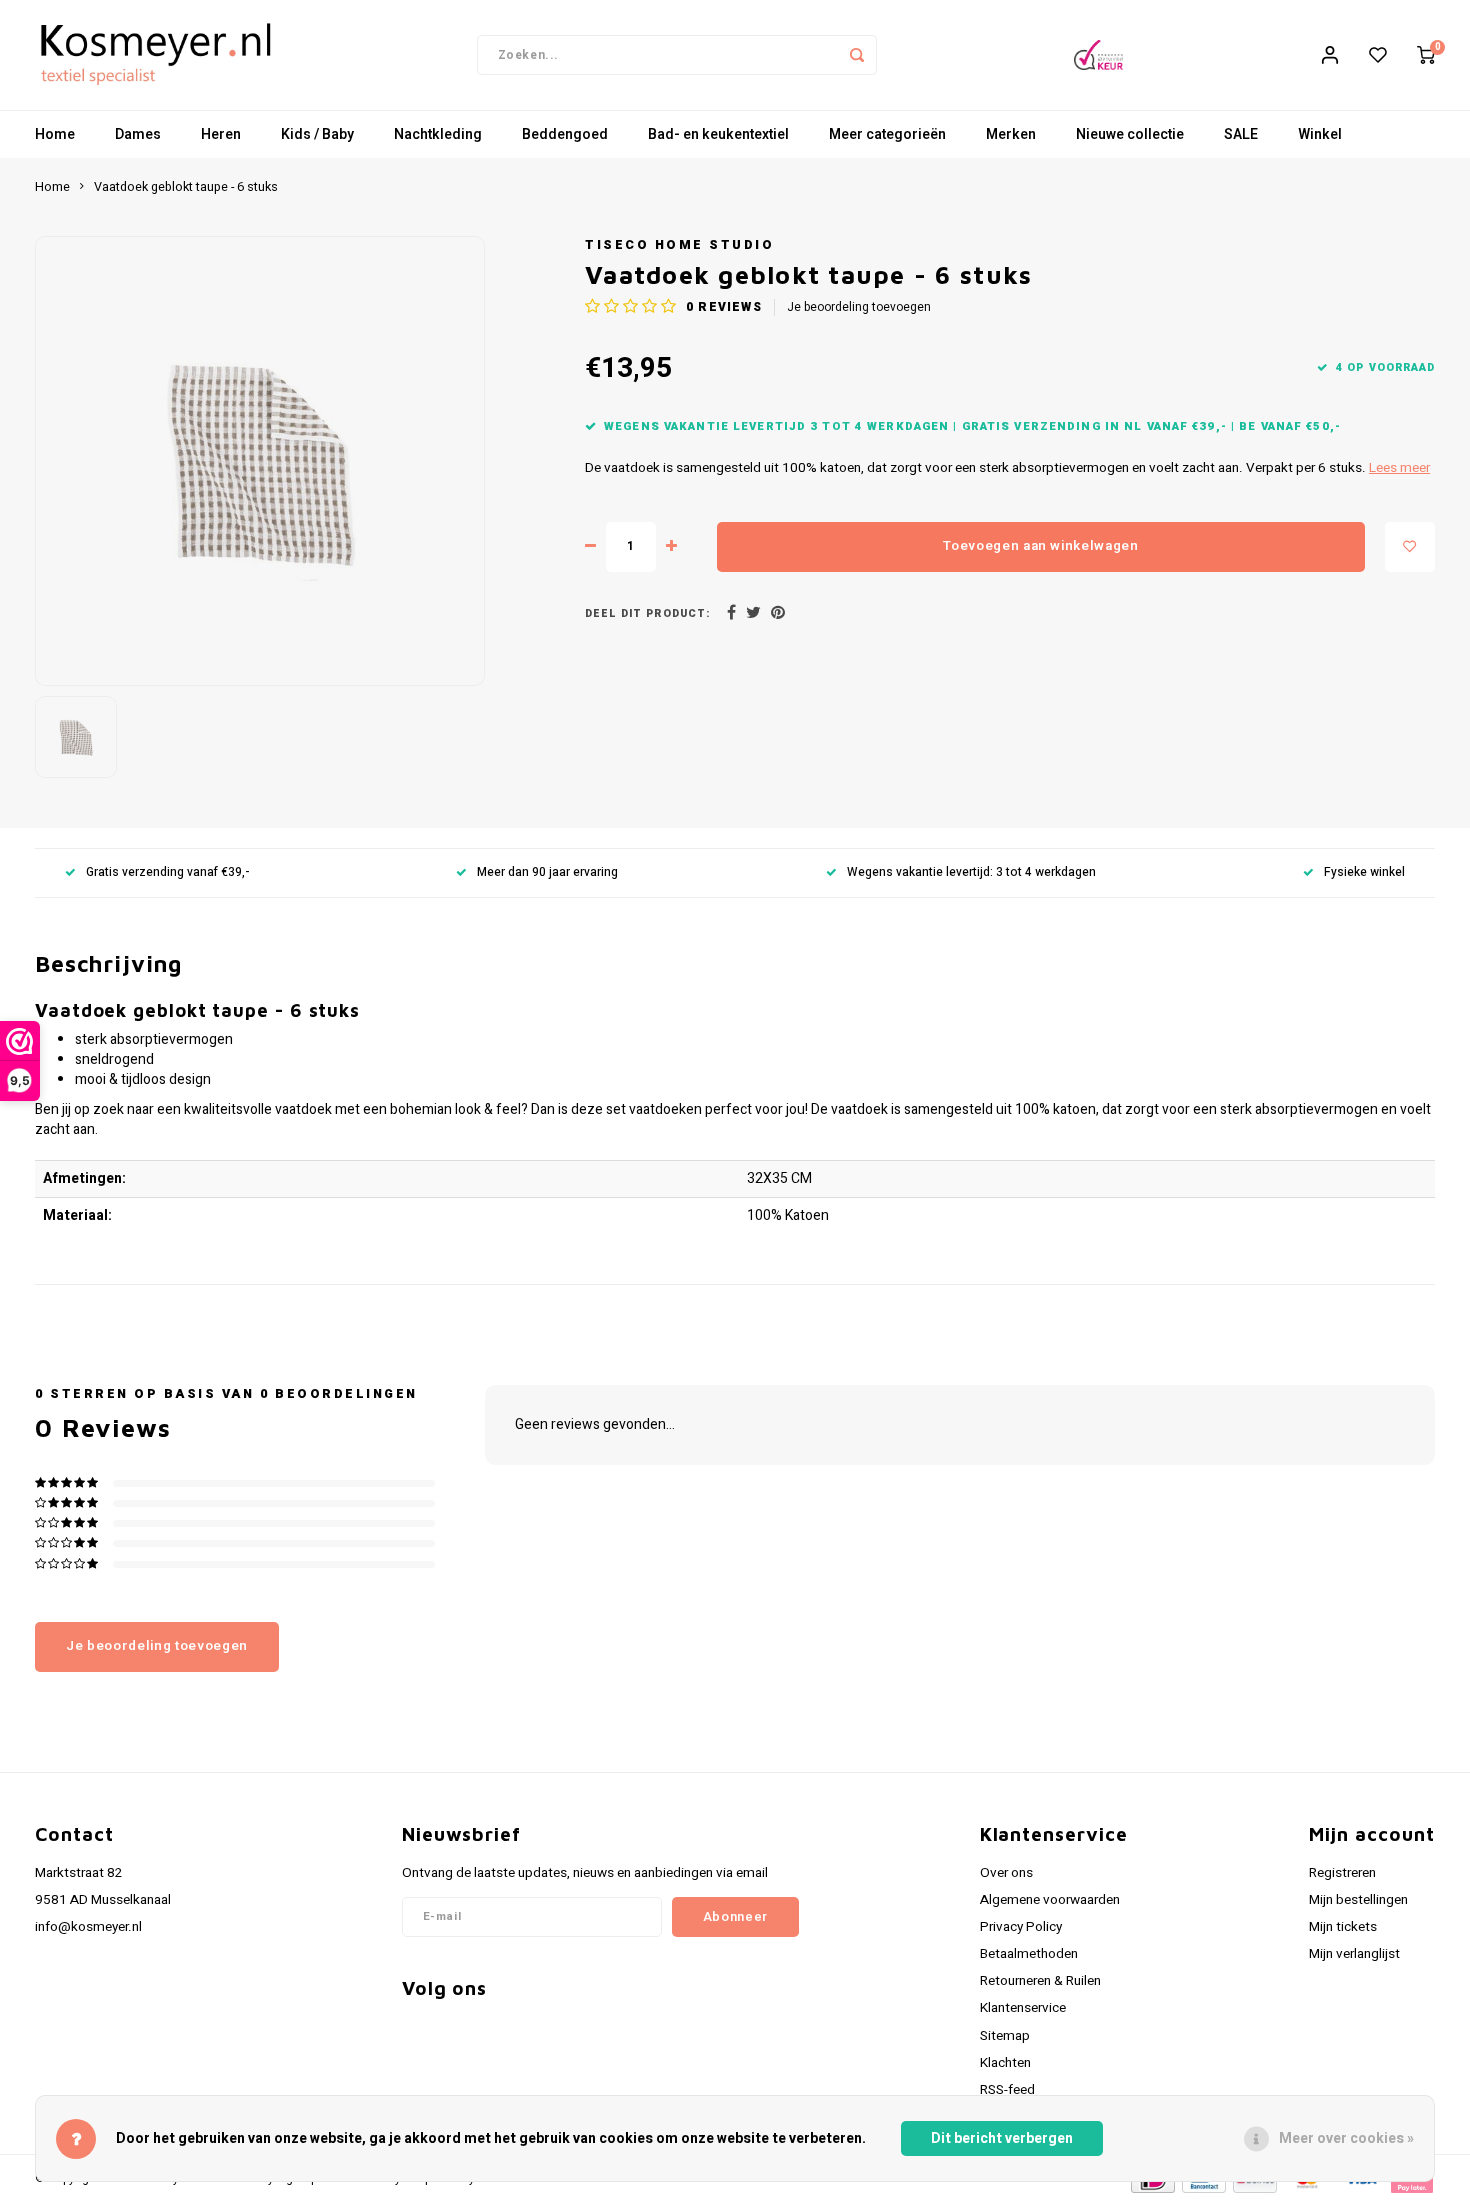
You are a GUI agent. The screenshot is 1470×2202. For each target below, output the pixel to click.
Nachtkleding (438, 134)
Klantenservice (1023, 2008)
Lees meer (1399, 468)
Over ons (1006, 1873)
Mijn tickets (1343, 1927)
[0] (1426, 55)
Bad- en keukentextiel (718, 134)
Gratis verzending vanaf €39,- (167, 872)
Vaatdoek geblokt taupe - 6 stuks (186, 187)
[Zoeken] (857, 55)
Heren (221, 134)
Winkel (1320, 134)
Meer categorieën (887, 134)
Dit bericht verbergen (1002, 2138)
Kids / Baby (317, 134)
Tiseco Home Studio (679, 245)
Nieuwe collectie (1130, 134)
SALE (1241, 134)
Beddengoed (565, 134)
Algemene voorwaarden (1050, 1900)
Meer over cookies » (1346, 2138)
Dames (138, 134)
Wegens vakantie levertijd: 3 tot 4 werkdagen (971, 872)
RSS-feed (1007, 2090)
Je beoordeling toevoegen (859, 307)
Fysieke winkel (1364, 872)
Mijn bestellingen (1358, 1900)
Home (55, 134)
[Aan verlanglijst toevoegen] (1410, 547)
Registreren (1342, 1873)
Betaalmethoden (1029, 1954)
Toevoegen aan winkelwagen (1041, 546)
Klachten (1005, 2063)
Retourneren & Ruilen (1040, 1981)
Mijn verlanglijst (1354, 1954)
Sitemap (1005, 2036)
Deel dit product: (647, 613)
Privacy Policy (1021, 1927)
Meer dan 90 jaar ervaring (547, 872)
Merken (1011, 134)
